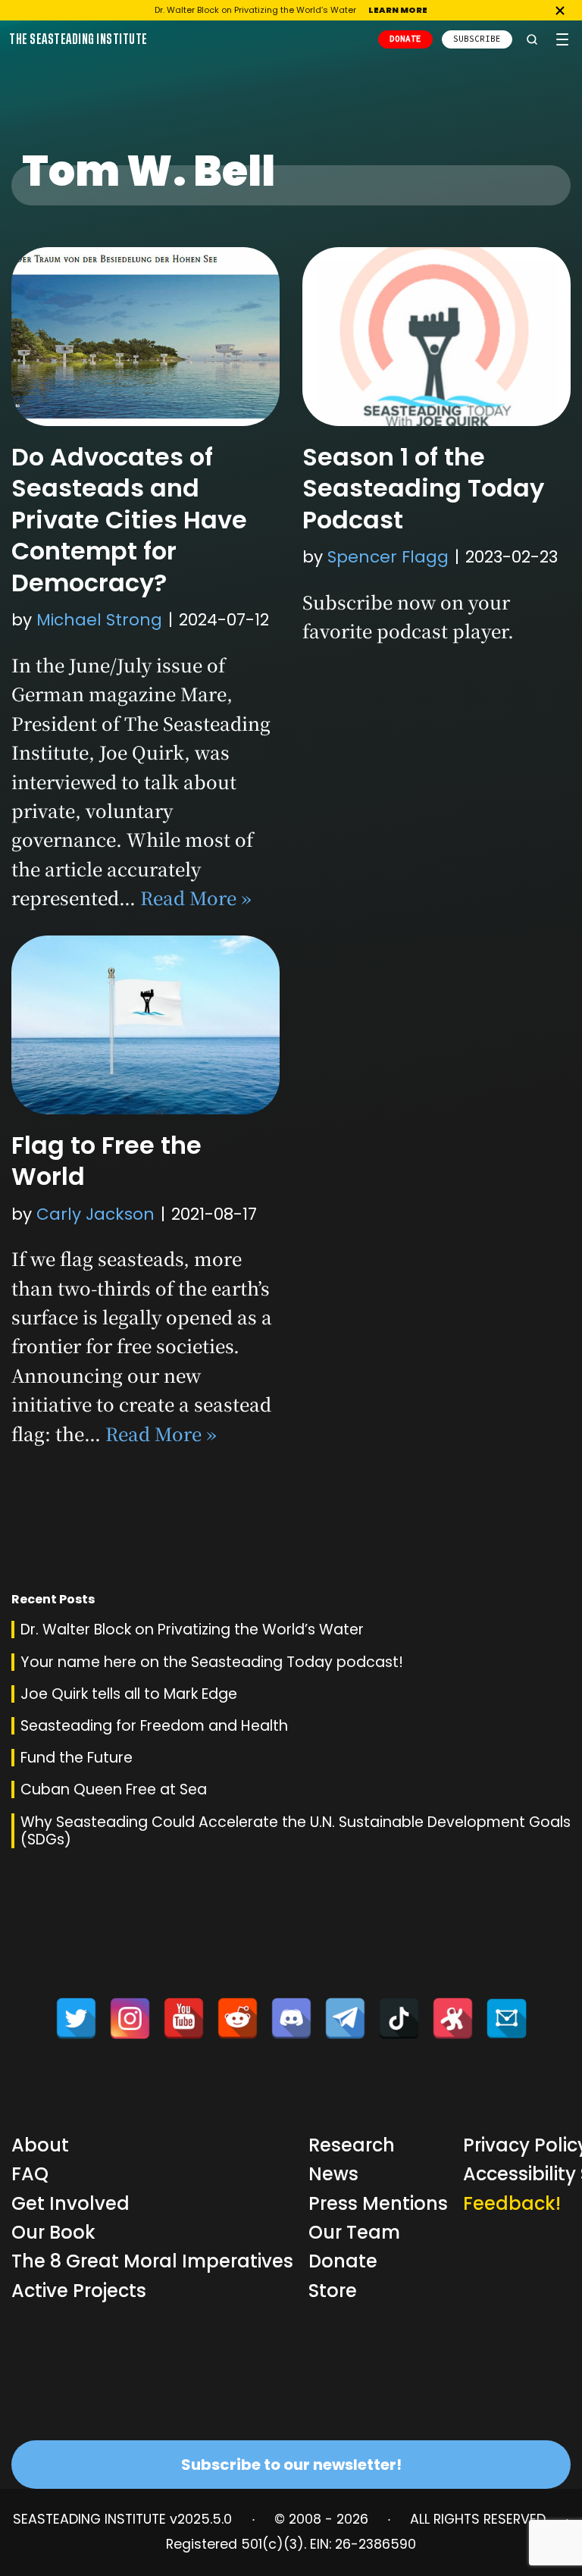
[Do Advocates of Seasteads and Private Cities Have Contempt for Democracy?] (145, 337)
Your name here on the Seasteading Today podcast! (212, 1662)
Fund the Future (77, 1758)
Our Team (354, 2232)
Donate (343, 2261)
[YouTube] (184, 2018)
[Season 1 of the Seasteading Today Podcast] (436, 337)
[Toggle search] (532, 39)
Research (352, 2145)
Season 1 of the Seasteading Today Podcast (423, 488)
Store (333, 2291)
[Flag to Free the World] (145, 1025)
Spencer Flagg (388, 557)
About (40, 2145)
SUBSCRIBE (477, 39)
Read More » (196, 897)
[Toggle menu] (562, 39)
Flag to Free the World (106, 1161)
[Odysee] (453, 2018)
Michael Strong (99, 620)
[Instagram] (130, 2018)
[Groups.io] (507, 2018)
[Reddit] (238, 2018)
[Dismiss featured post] (560, 11)
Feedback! (512, 2203)
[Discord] (291, 2018)
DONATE (405, 39)
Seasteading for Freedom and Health (154, 1726)
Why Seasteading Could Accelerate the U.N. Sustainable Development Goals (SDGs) (296, 1831)
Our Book (53, 2232)
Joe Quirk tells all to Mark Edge (129, 1694)
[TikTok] (399, 2018)
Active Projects (79, 2291)
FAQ (30, 2174)
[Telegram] (345, 2018)
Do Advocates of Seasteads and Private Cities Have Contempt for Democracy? (129, 520)
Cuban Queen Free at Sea (114, 1789)
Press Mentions (378, 2203)
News (333, 2174)
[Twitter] (76, 2018)
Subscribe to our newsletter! (291, 2465)
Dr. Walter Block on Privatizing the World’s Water (192, 1630)
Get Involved (70, 2203)
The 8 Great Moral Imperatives (152, 2261)
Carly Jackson (95, 1214)
